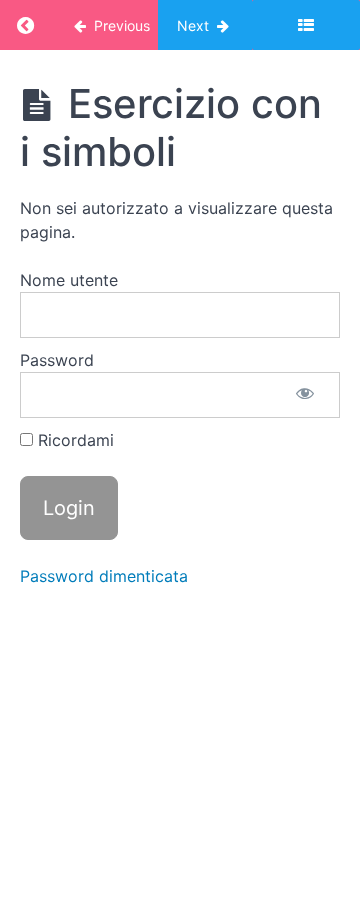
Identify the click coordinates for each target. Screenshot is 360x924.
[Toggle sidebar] (306, 25)
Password (57, 360)
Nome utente (69, 280)
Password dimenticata (104, 576)
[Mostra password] (305, 395)
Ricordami (73, 440)
